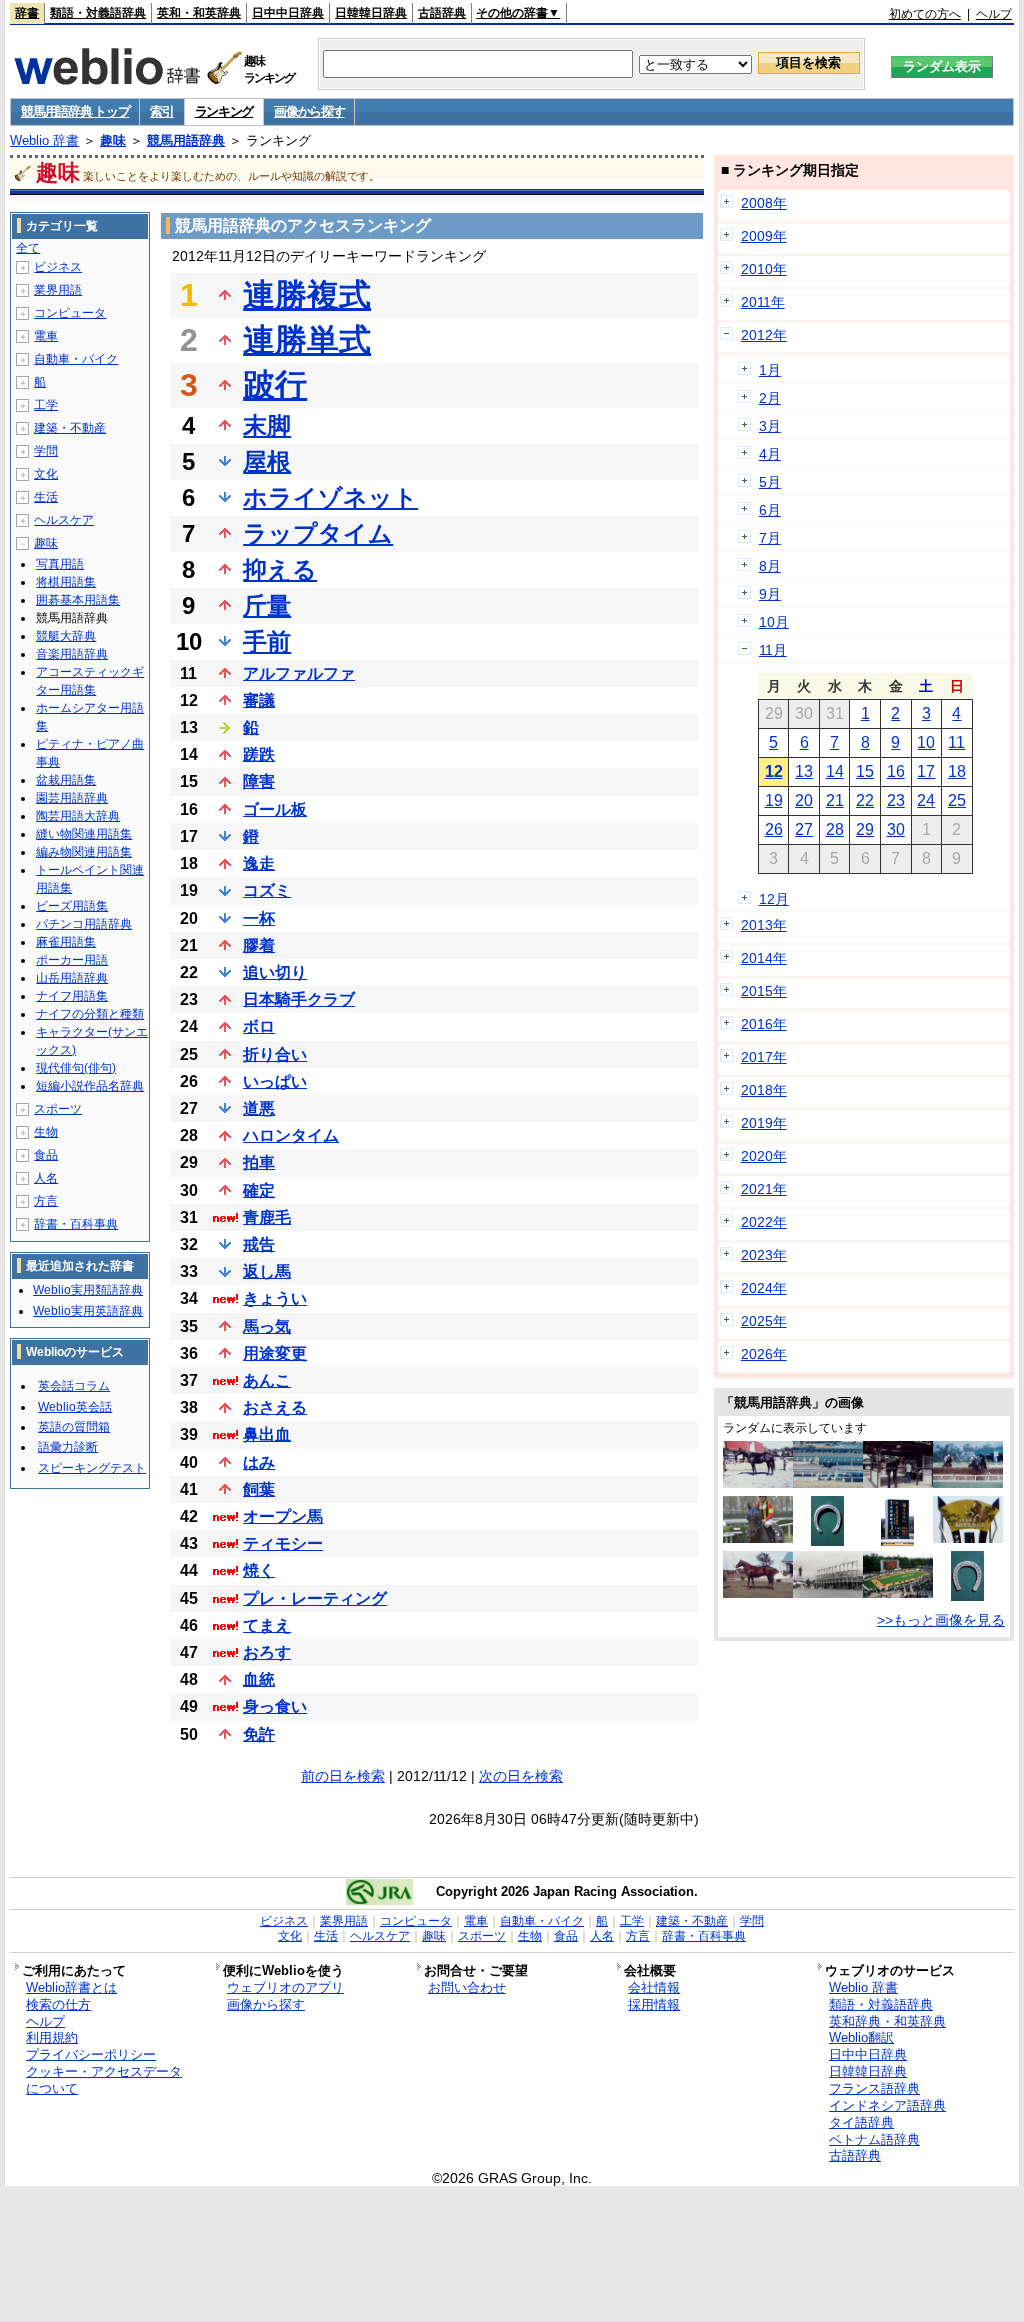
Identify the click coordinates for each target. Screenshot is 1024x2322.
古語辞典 (442, 13)
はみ (259, 1462)
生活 (46, 497)
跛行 (275, 385)
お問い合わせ (467, 1987)
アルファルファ (299, 673)
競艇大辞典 (66, 636)
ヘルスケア (64, 520)
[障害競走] (968, 1483)
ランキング (224, 111)
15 (865, 771)
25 (957, 800)
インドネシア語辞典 (887, 2105)
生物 (46, 1132)
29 (865, 829)
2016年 (764, 1024)
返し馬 (267, 1271)
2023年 (764, 1255)
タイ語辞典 (861, 2122)
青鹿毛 (267, 1217)
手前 (267, 641)
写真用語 (60, 564)
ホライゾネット (330, 497)
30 (896, 829)
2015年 (764, 991)
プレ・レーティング (315, 1598)
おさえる (275, 1407)
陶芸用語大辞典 (78, 816)
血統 (259, 1679)
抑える (280, 569)
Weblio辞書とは (71, 1987)
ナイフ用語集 (72, 996)
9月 (770, 594)
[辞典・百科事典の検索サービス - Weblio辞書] (107, 79)
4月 (770, 454)
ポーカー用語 (72, 960)
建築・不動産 (70, 428)
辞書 (27, 13)
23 (896, 800)
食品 (46, 1155)
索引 (161, 111)
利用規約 (52, 2037)
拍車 (259, 1162)
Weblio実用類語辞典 (88, 1290)
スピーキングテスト (92, 1468)
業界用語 (58, 290)
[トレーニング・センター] (828, 1483)
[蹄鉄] (827, 1541)
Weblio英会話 (75, 1407)
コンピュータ (70, 313)
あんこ (267, 1380)
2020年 (764, 1156)
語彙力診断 (68, 1447)
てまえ (267, 1625)
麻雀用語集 (66, 942)
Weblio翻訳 (861, 2037)
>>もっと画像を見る (941, 1620)
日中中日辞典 (288, 13)
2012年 (764, 335)
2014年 (764, 958)
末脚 (267, 425)
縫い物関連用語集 (84, 834)
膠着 (259, 945)
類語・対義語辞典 (98, 13)
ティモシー (283, 1543)
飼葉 (259, 1489)
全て (28, 248)
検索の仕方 (58, 2004)
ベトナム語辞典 (874, 2139)
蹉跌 (259, 754)
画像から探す (309, 111)
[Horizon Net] (758, 1538)
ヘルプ (994, 14)
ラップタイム (318, 533)
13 (804, 771)
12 (774, 771)
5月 (770, 482)
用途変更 (275, 1353)
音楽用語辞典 (72, 654)
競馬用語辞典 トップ (75, 111)
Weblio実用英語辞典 (88, 1311)
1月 (770, 370)
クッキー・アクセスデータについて (104, 2080)
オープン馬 (283, 1516)
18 (957, 771)
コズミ (267, 890)
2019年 (764, 1123)
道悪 (259, 1108)
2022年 (764, 1222)
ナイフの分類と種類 (90, 1014)
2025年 (764, 1321)
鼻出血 (267, 1434)
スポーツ (58, 1109)
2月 (770, 398)
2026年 (764, 1354)
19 (774, 800)
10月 (774, 622)
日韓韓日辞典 (371, 13)
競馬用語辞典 (186, 140)
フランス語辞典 (874, 2088)
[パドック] (898, 1593)
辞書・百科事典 (76, 1224)
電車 (46, 336)
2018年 (764, 1090)
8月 (770, 566)
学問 (46, 451)
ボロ (259, 1026)
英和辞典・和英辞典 (887, 2021)
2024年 (764, 1288)
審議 (259, 700)
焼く (259, 1570)
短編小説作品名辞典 (90, 1086)
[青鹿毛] (758, 1483)
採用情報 (654, 2004)
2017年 (764, 1057)
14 (835, 771)
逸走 (259, 863)
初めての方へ (925, 14)
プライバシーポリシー (91, 2054)
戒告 (259, 1244)
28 (835, 829)
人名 (46, 1178)
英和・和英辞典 (199, 13)
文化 (46, 474)
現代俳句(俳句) (76, 1068)
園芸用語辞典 (72, 798)
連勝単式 (307, 340)
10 (926, 742)
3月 (770, 426)
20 (804, 800)
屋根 (267, 461)
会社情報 (654, 1987)
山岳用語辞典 (72, 978)
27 (804, 829)
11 (956, 742)
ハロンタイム (291, 1135)
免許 (259, 1734)
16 (896, 771)
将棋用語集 (66, 582)
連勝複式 (307, 295)
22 (865, 800)
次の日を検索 (521, 1776)
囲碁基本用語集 (78, 600)
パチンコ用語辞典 (84, 924)
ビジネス (58, 267)
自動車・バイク (76, 359)
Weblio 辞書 (44, 140)
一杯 (259, 918)
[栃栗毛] (758, 1593)
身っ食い (275, 1706)
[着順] (897, 1541)
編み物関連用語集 (84, 852)
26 (774, 829)
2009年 (764, 236)
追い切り (275, 972)
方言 (46, 1201)
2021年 (764, 1189)
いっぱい (275, 1081)
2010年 (764, 269)
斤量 (267, 605)
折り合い (275, 1054)
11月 (773, 650)
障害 (259, 781)
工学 (46, 405)
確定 (259, 1190)
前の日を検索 (343, 1776)
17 (926, 771)
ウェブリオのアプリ (285, 1987)
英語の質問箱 (74, 1427)
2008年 (764, 203)
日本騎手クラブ (299, 999)
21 (835, 800)
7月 (770, 538)
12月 (774, 899)
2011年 (763, 302)
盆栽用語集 (66, 780)
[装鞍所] (898, 1483)
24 (926, 800)
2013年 (764, 925)
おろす (267, 1652)
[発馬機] (828, 1593)
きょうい (275, 1298)
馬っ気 (267, 1326)
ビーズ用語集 (72, 906)
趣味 (113, 140)
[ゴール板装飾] (968, 1538)
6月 (770, 510)
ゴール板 (275, 809)
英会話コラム (74, 1386)
